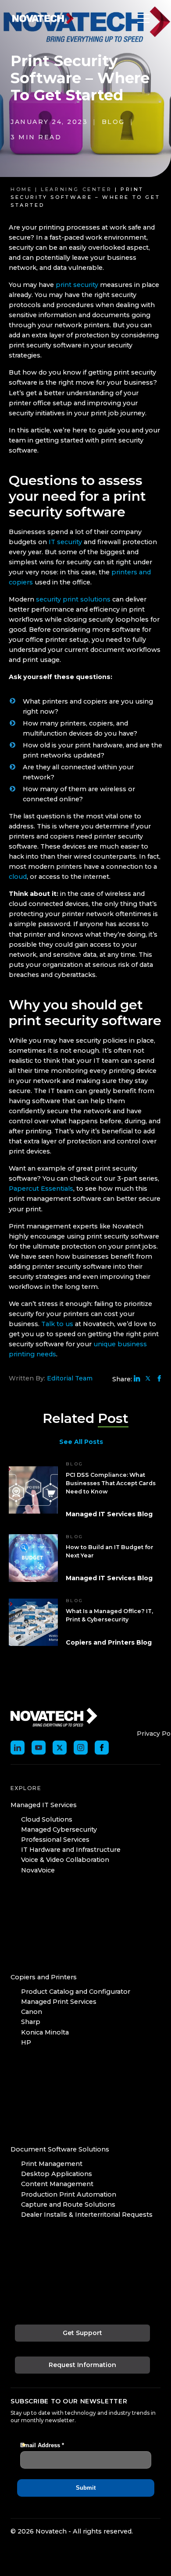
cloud (18, 877)
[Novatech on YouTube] (39, 1748)
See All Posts (81, 1442)
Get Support (82, 2333)
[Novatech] (54, 1716)
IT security (65, 542)
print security (77, 285)
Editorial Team (70, 1378)
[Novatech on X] (60, 1748)
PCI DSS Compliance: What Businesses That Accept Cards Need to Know (111, 1483)
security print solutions (73, 599)
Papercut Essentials (41, 1189)
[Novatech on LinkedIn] (18, 1748)
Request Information (82, 2365)
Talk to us (57, 1324)
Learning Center (76, 189)
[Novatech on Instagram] (81, 1748)
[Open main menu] (141, 18)
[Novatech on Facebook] (102, 1748)
